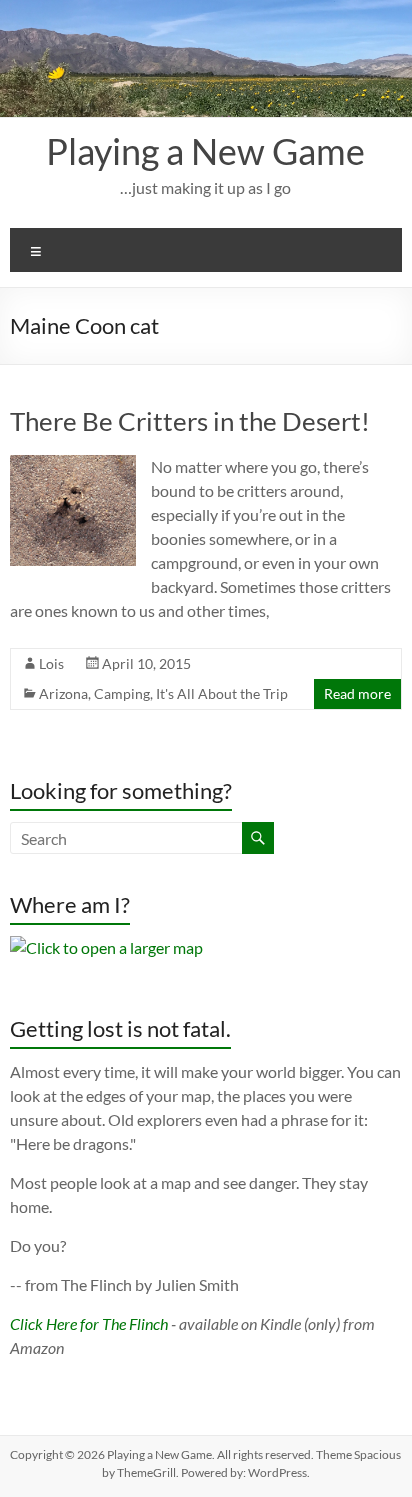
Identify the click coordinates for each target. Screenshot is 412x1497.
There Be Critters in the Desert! (190, 421)
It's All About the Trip (222, 693)
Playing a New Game (205, 151)
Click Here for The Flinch (89, 1323)
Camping (122, 693)
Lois (51, 663)
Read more (357, 693)
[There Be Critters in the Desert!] (72, 464)
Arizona (63, 693)
